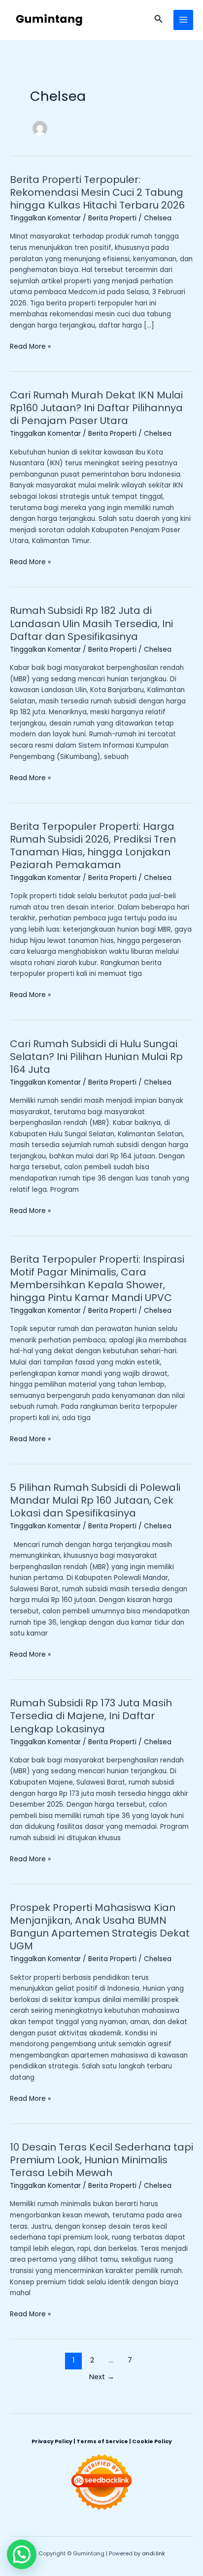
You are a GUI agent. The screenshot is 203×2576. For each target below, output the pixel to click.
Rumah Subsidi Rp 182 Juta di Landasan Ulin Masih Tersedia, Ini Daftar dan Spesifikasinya (91, 623)
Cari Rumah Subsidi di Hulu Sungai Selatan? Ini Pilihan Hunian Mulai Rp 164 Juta (96, 1057)
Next (102, 2377)
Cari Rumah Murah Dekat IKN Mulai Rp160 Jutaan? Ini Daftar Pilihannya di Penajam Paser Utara (96, 408)
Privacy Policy (52, 2441)
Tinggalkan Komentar (45, 218)
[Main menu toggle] (184, 20)
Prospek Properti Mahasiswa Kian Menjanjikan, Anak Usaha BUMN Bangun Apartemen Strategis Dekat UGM (100, 1927)
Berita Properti (112, 218)
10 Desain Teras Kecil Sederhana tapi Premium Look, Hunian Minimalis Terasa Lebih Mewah (101, 2160)
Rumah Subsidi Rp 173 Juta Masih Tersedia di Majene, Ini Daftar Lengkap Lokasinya (91, 1716)
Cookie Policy (152, 2441)
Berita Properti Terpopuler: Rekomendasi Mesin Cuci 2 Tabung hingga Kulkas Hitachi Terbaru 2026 (97, 192)
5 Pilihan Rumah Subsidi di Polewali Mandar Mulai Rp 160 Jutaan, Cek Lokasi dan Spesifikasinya (95, 1500)
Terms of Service (102, 2441)
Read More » (30, 346)
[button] (159, 20)
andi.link (153, 2554)
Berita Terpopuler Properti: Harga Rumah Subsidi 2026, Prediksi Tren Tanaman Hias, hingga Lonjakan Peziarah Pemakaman (93, 846)
